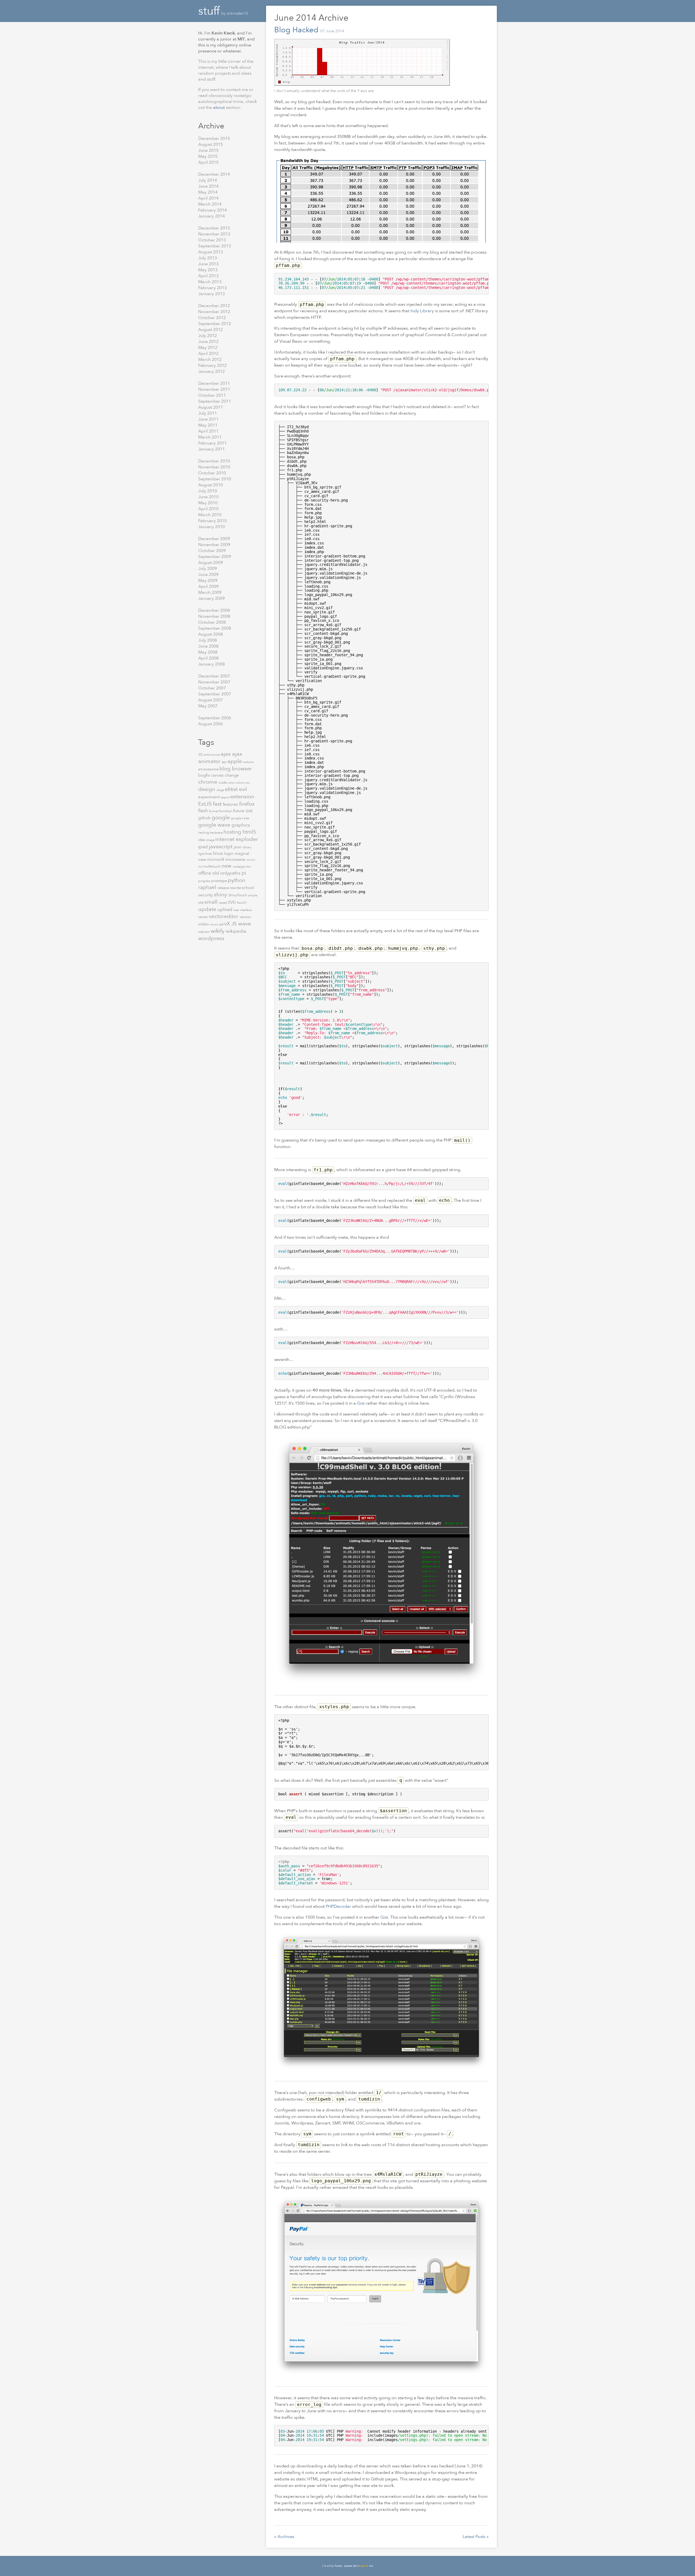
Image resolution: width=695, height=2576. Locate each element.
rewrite (236, 888)
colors (240, 783)
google (221, 817)
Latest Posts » (476, 2537)
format (214, 811)
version (246, 917)
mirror (251, 860)
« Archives (284, 2537)
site (201, 903)
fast (218, 804)
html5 (249, 832)
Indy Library (422, 311)
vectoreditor (224, 916)
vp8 (221, 924)
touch (242, 903)
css (247, 783)
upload (225, 909)
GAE (249, 811)
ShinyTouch (238, 895)
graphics (241, 825)
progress (205, 881)
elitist (232, 789)
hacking (204, 833)
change (232, 775)
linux (219, 853)
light (202, 854)
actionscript (212, 755)
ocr (249, 866)
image (211, 840)
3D (201, 755)
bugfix (205, 775)
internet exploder (237, 839)
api (225, 762)
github (205, 818)
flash (204, 811)
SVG (233, 902)
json (238, 847)
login (229, 853)
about (219, 108)
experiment (210, 797)
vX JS (231, 924)
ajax (226, 754)
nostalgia (239, 867)
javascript (221, 846)
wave (244, 924)
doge (221, 790)
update (208, 909)
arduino (249, 762)
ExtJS (206, 804)
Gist (361, 1403)
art (201, 769)
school (248, 888)
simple (252, 895)
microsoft (216, 859)
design (207, 789)
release (224, 888)
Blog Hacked (296, 30)
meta (203, 860)
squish (364, 2566)
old (216, 873)
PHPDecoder (338, 1906)
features (231, 804)
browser (242, 769)
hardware (217, 833)
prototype (219, 881)
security (206, 895)
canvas (218, 775)
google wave (215, 825)
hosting (233, 832)
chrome (208, 782)
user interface (243, 910)
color (232, 783)
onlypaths (231, 873)
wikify (218, 931)
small (212, 902)
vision (214, 924)
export (226, 797)
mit (201, 867)
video (204, 924)
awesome (211, 769)
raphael (208, 887)
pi (244, 873)
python (237, 880)
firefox (247, 804)
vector (204, 917)
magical (242, 853)
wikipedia (236, 931)
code (223, 783)
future (239, 811)
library (247, 847)
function (226, 811)
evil (243, 789)
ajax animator (220, 758)
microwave (236, 859)
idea (202, 840)
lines (209, 854)
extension (242, 797)
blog (226, 769)
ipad (203, 847)
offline (205, 873)
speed (223, 903)
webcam (204, 932)
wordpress (211, 938)
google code (240, 818)
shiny (221, 895)
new (227, 866)
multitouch (212, 866)
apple (235, 761)
